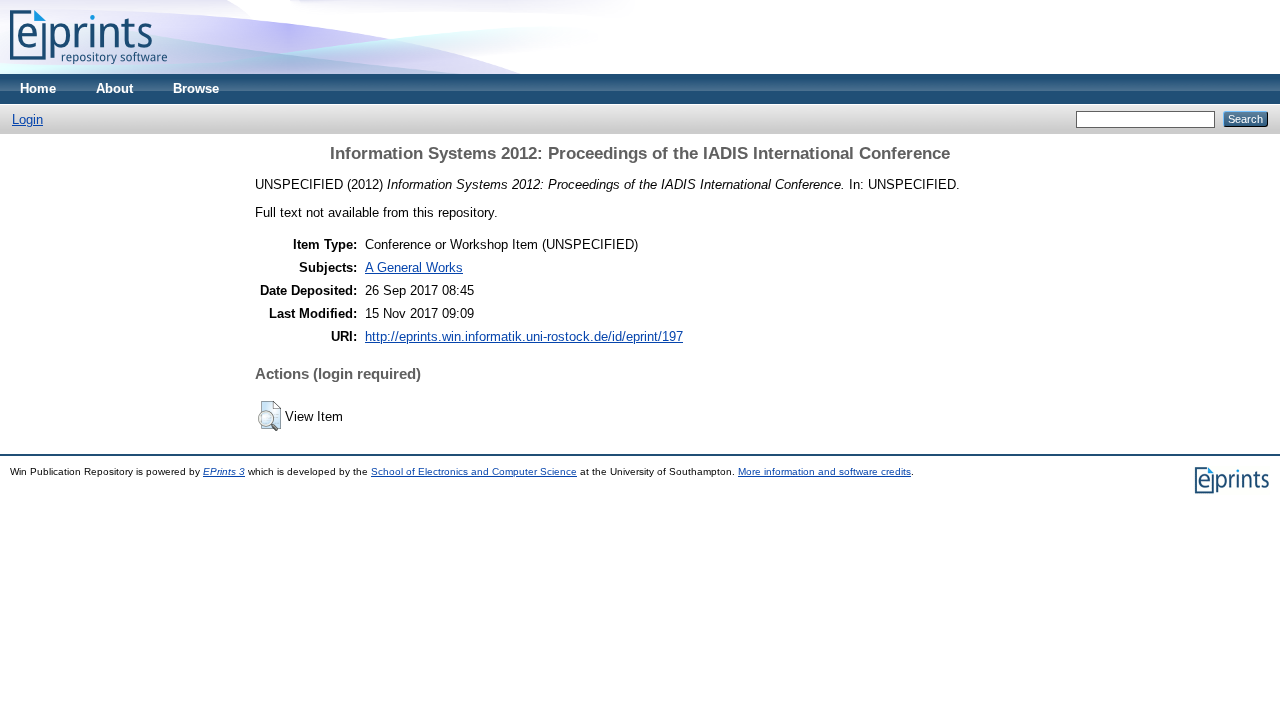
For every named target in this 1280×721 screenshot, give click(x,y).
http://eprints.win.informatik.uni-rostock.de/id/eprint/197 (524, 336)
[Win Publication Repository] (88, 69)
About (114, 88)
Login (27, 119)
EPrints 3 (224, 471)
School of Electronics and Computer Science (474, 471)
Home (38, 88)
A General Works (414, 267)
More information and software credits (824, 471)
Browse (196, 88)
